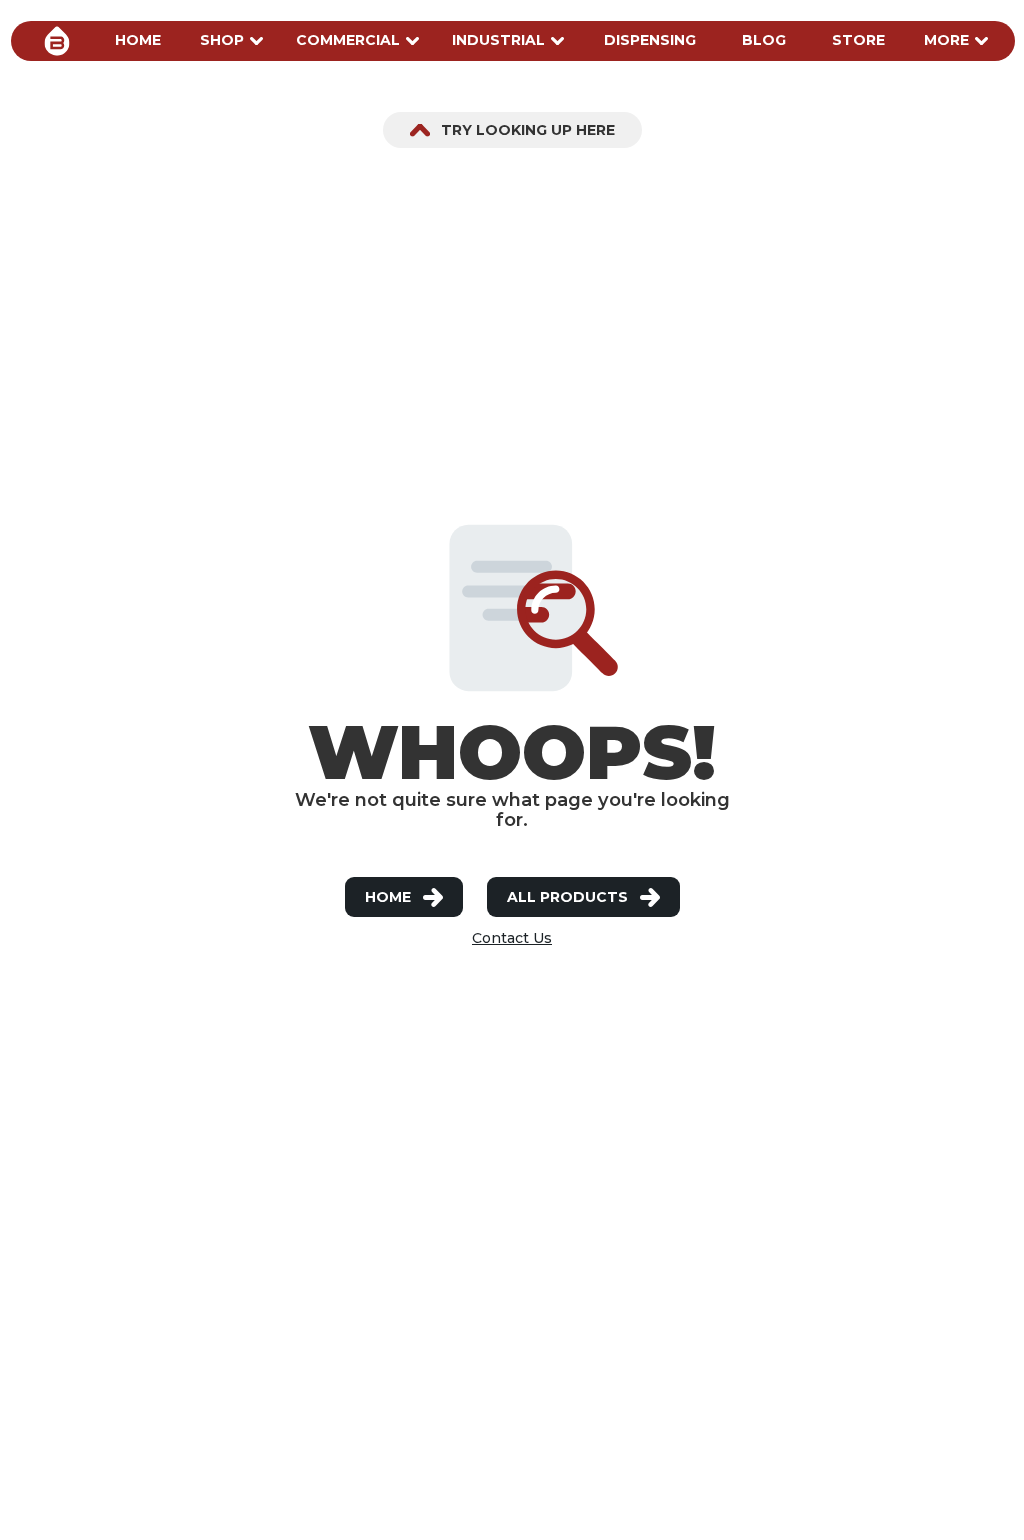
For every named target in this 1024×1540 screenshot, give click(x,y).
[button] (138, 41)
